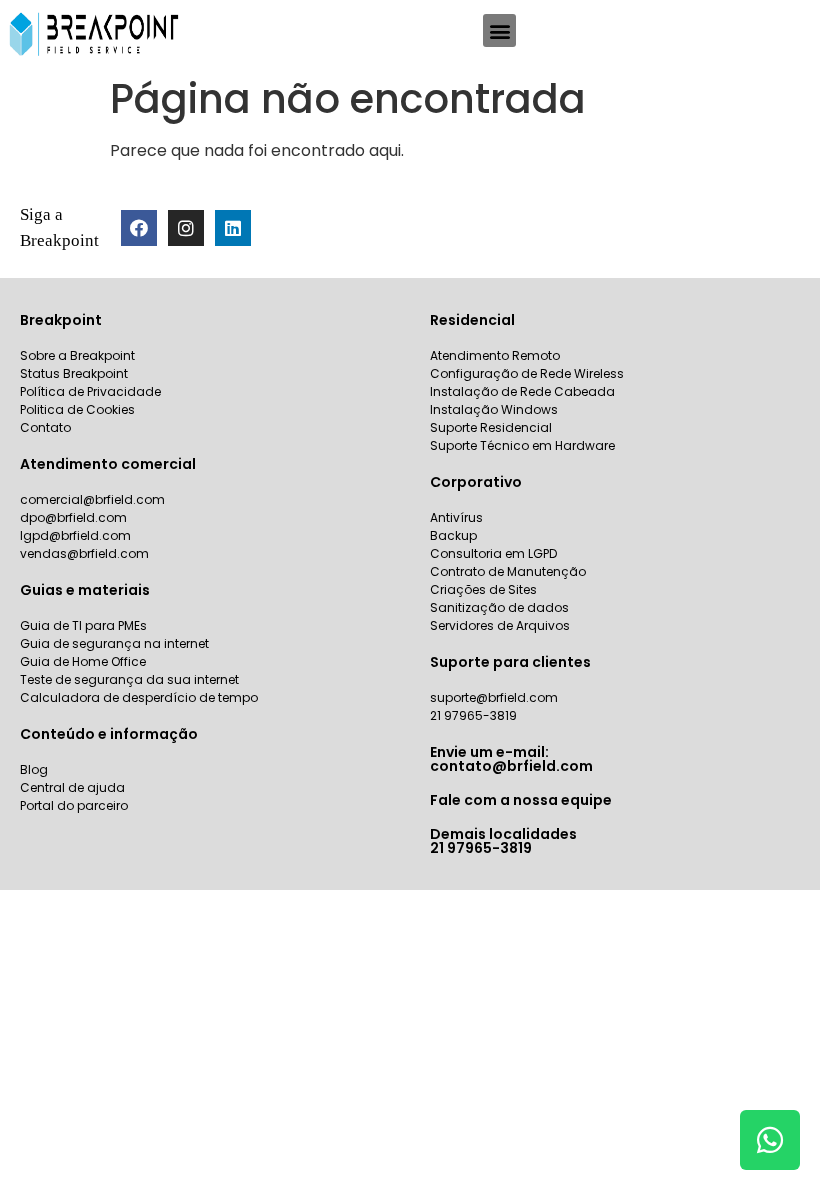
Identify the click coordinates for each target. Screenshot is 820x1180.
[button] (499, 30)
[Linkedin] (233, 228)
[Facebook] (139, 228)
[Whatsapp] (770, 1140)
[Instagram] (186, 228)
